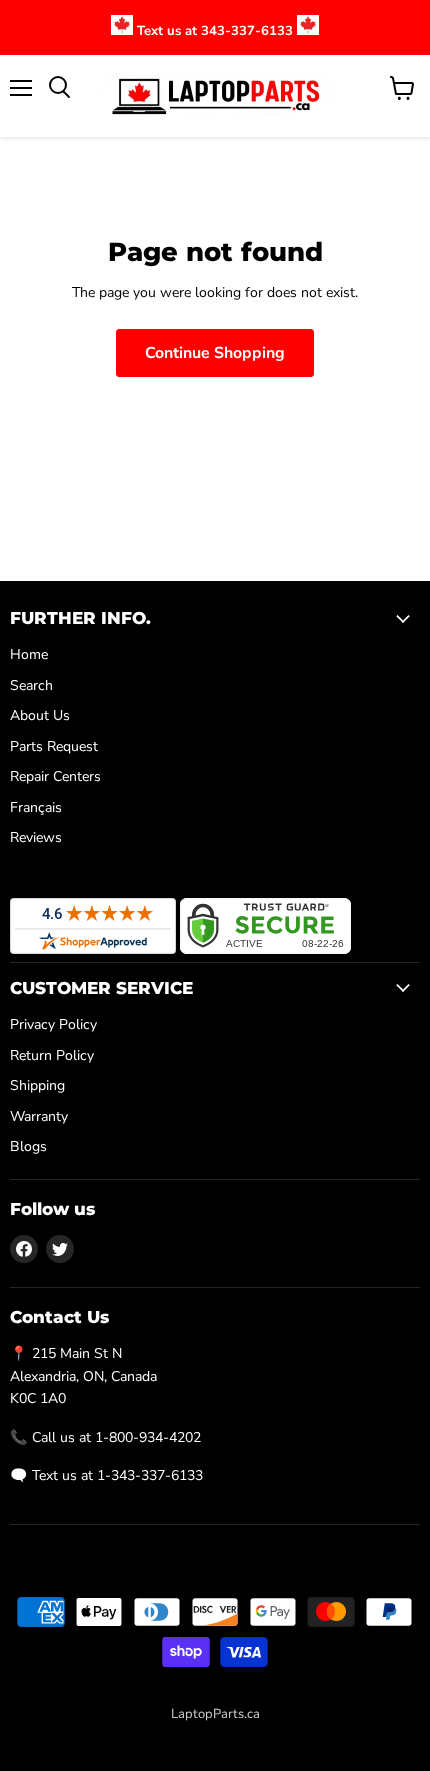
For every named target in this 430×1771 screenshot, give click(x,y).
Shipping (37, 1085)
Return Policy (52, 1055)
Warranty (39, 1116)
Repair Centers (55, 776)
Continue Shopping (215, 353)
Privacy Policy (53, 1024)
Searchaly (259, 1735)
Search (31, 685)
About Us (40, 715)
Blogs (28, 1146)
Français (36, 807)
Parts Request (54, 746)
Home (29, 654)
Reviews (36, 837)
